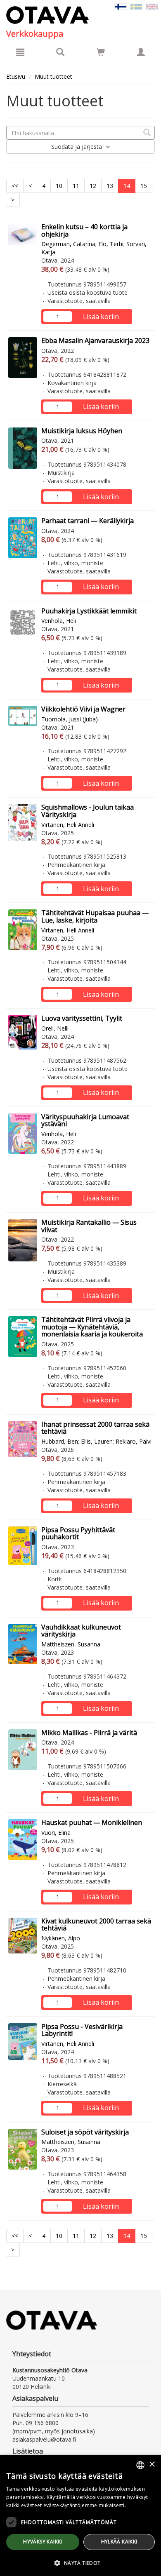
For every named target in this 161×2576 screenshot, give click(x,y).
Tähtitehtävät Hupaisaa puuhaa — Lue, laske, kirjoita (95, 916)
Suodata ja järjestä (77, 147)
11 (76, 186)
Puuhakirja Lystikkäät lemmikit (89, 611)
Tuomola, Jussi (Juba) (70, 719)
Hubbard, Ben (60, 1441)
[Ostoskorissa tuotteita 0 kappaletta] (101, 53)
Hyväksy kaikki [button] (43, 2542)
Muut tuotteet (53, 76)
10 (59, 186)
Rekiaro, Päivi (134, 1441)
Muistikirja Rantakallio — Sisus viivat (89, 1226)
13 (110, 186)
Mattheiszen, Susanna (71, 1644)
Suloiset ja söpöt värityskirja (85, 2132)
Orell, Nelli (55, 1028)
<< (15, 186)
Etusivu (16, 76)
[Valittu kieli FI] (121, 6)
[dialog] (80, 2515)
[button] (80, 2563)
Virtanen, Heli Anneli (68, 825)
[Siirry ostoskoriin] (101, 52)
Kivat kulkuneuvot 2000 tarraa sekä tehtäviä (96, 1925)
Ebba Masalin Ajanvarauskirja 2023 (95, 340)
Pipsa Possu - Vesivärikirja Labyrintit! (82, 2030)
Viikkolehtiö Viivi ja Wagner (83, 709)
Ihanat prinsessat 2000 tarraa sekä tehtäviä (95, 1428)
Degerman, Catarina (68, 244)
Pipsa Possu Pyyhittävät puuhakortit (78, 1533)
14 (127, 186)
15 (144, 186)
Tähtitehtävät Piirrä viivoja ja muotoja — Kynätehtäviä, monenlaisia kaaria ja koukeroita (92, 1327)
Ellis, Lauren (97, 1441)
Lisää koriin (101, 317)
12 (93, 186)
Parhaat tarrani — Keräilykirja (88, 521)
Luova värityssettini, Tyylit (82, 1018)
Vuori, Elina (56, 1833)
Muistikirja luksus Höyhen (82, 431)
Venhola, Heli (59, 621)
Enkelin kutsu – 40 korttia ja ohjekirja (84, 230)
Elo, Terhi (111, 244)
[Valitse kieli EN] (152, 6)
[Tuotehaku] (60, 52)
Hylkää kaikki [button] (119, 2542)
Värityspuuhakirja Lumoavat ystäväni (85, 1120)
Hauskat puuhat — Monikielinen (92, 1822)
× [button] (152, 2464)
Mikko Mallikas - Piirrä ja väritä (89, 1733)
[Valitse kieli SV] (136, 6)
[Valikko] (20, 52)
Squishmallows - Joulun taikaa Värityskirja (88, 811)
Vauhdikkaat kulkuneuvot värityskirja (81, 1631)
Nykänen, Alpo (61, 1938)
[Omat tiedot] (141, 52)
